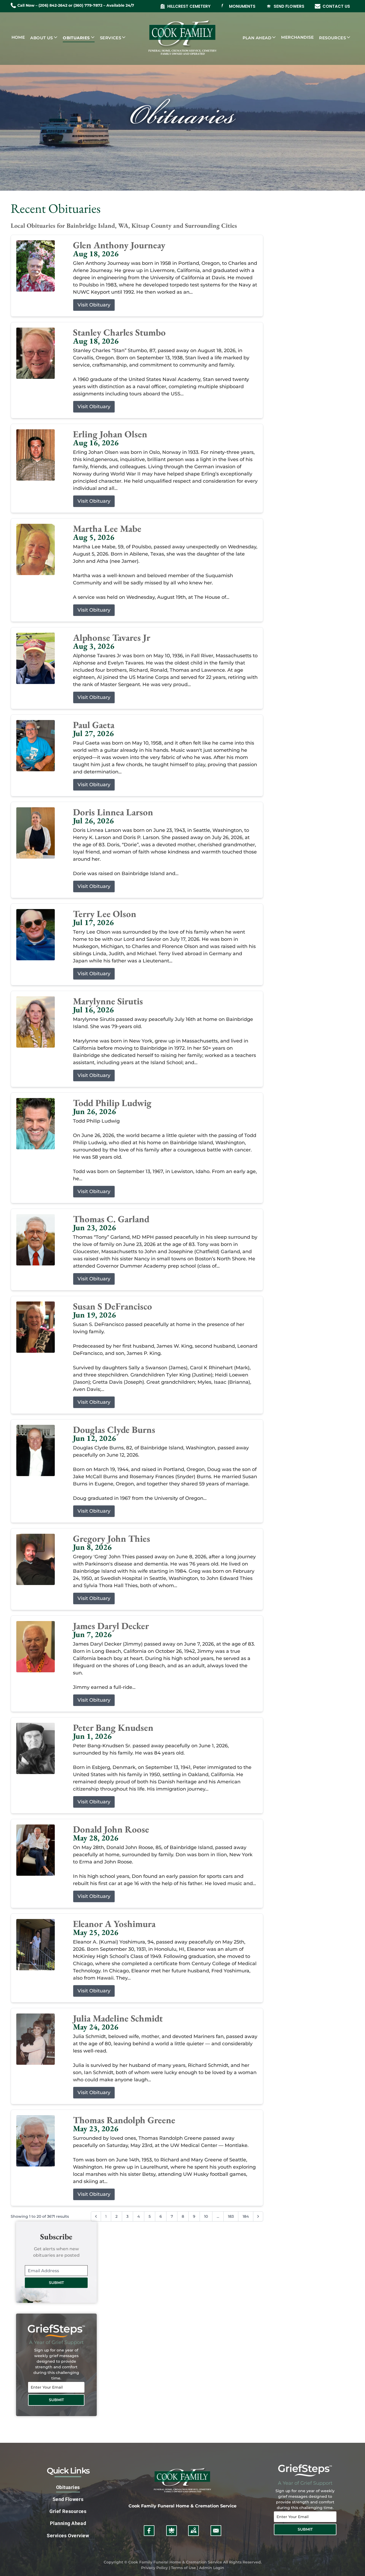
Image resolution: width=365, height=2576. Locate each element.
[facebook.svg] (149, 2531)
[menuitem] (18, 38)
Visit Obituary (94, 305)
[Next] (258, 2216)
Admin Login (212, 2568)
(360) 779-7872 (88, 5)
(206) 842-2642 (53, 5)
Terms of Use (183, 2568)
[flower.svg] (172, 2531)
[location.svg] (193, 2531)
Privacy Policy (154, 2568)
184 (246, 2216)
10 (206, 2216)
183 (231, 2216)
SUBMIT (56, 2283)
